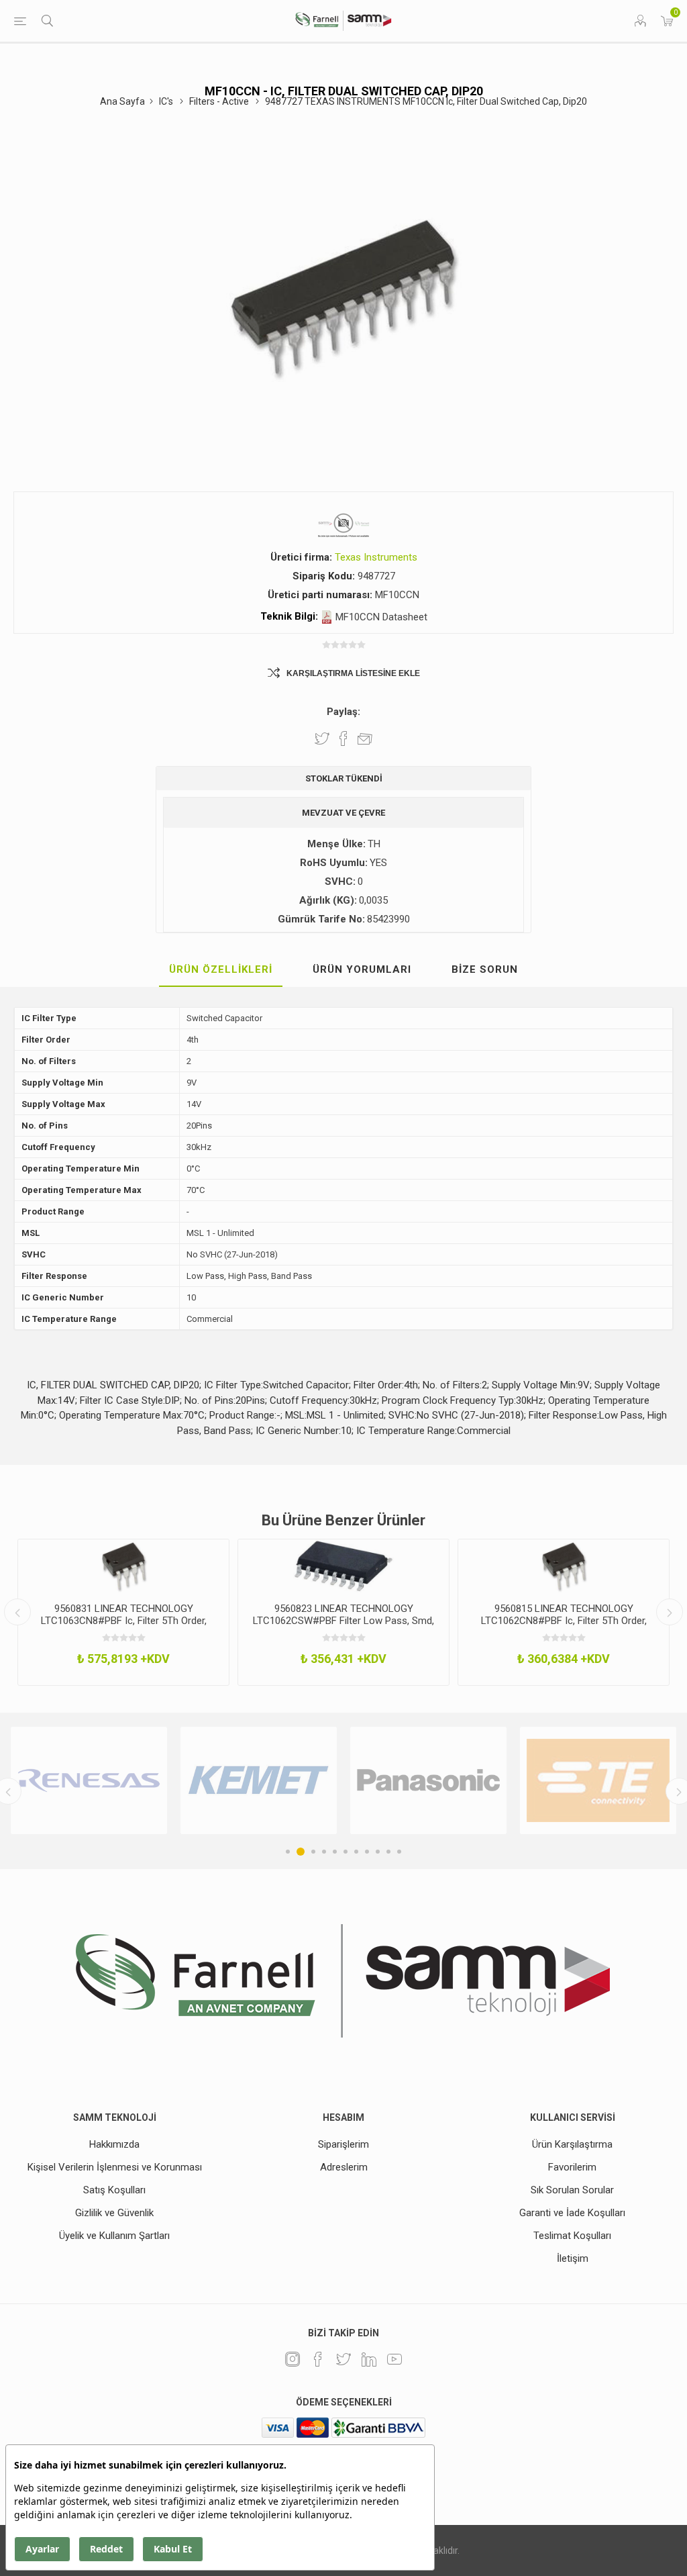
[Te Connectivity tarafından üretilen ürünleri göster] (447, 1781)
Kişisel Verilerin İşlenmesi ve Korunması (115, 2167)
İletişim (573, 2258)
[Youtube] (394, 2359)
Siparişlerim (343, 2144)
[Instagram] (293, 2359)
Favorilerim (572, 2167)
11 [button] (399, 1852)
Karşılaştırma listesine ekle (353, 673)
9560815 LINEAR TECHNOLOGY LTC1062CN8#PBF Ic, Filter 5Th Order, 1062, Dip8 (564, 1621)
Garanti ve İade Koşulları (572, 2213)
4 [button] (324, 1852)
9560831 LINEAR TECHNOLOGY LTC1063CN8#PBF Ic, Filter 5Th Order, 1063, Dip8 (124, 1621)
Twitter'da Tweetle (322, 738)
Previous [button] (17, 1612)
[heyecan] (343, 2359)
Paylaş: (343, 712)
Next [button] (670, 1612)
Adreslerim (344, 2167)
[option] (123, 1612)
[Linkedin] (369, 2359)
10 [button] (388, 1852)
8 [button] (367, 1852)
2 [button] (299, 1852)
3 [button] (311, 1852)
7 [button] (356, 1852)
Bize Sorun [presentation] (485, 969)
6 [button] (346, 1852)
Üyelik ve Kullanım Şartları (114, 2236)
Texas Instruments (376, 557)
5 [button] (335, 1852)
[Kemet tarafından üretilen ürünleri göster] (108, 1781)
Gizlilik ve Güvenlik (114, 2213)
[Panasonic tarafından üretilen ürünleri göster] (277, 1781)
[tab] (221, 970)
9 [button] (378, 1852)
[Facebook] (318, 2359)
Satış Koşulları (114, 2190)
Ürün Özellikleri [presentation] (221, 969)
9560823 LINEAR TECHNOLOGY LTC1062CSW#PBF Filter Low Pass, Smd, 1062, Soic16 (343, 1621)
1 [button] (288, 1852)
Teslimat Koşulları (572, 2236)
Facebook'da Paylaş (343, 738)
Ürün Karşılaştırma (572, 2144)
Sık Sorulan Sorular (572, 2190)
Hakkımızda (114, 2144)
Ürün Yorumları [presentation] (362, 969)
